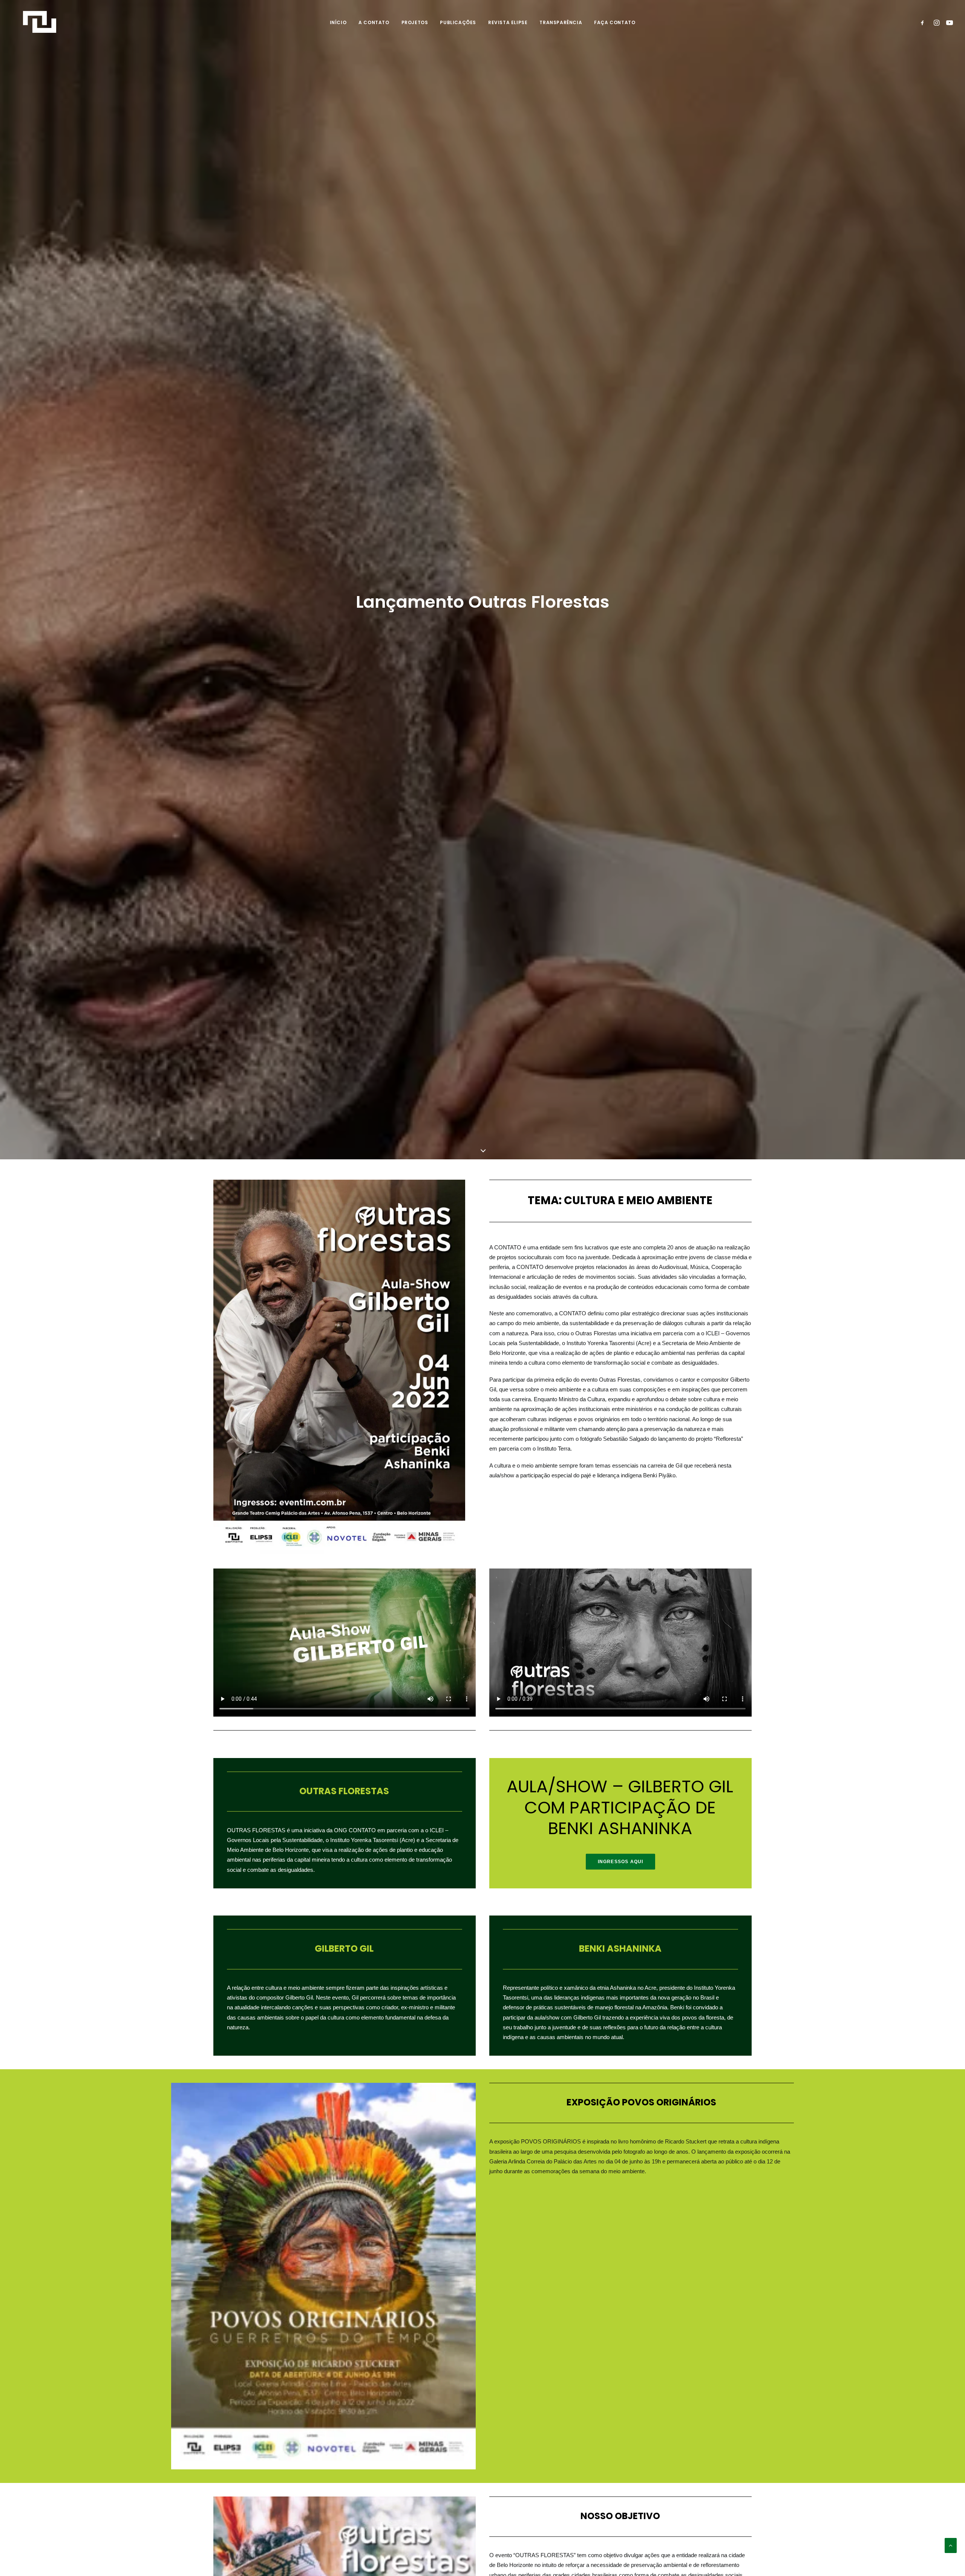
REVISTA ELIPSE (508, 22)
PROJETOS (415, 22)
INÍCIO (338, 22)
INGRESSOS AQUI (621, 1862)
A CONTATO (374, 22)
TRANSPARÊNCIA (561, 22)
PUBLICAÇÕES (458, 22)
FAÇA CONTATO (615, 22)
